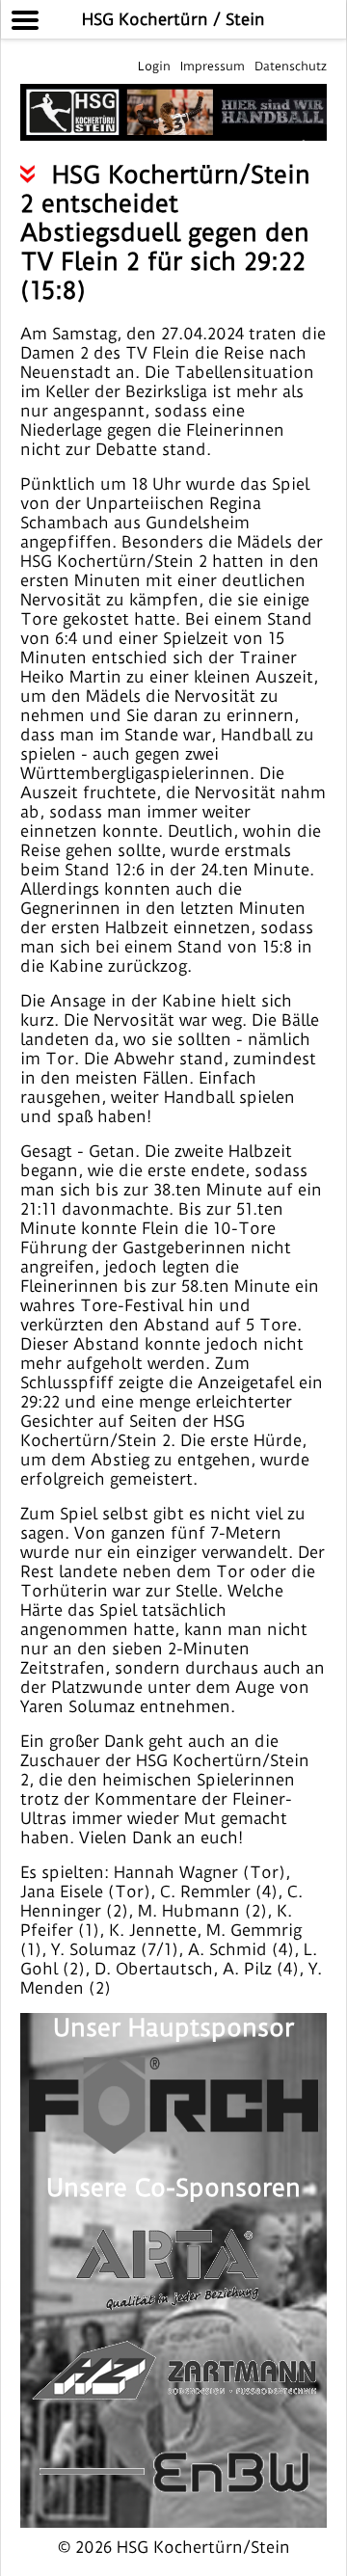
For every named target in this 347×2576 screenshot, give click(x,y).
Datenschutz (291, 66)
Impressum (213, 66)
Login (154, 66)
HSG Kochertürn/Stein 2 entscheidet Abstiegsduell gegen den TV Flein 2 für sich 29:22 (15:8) (165, 232)
